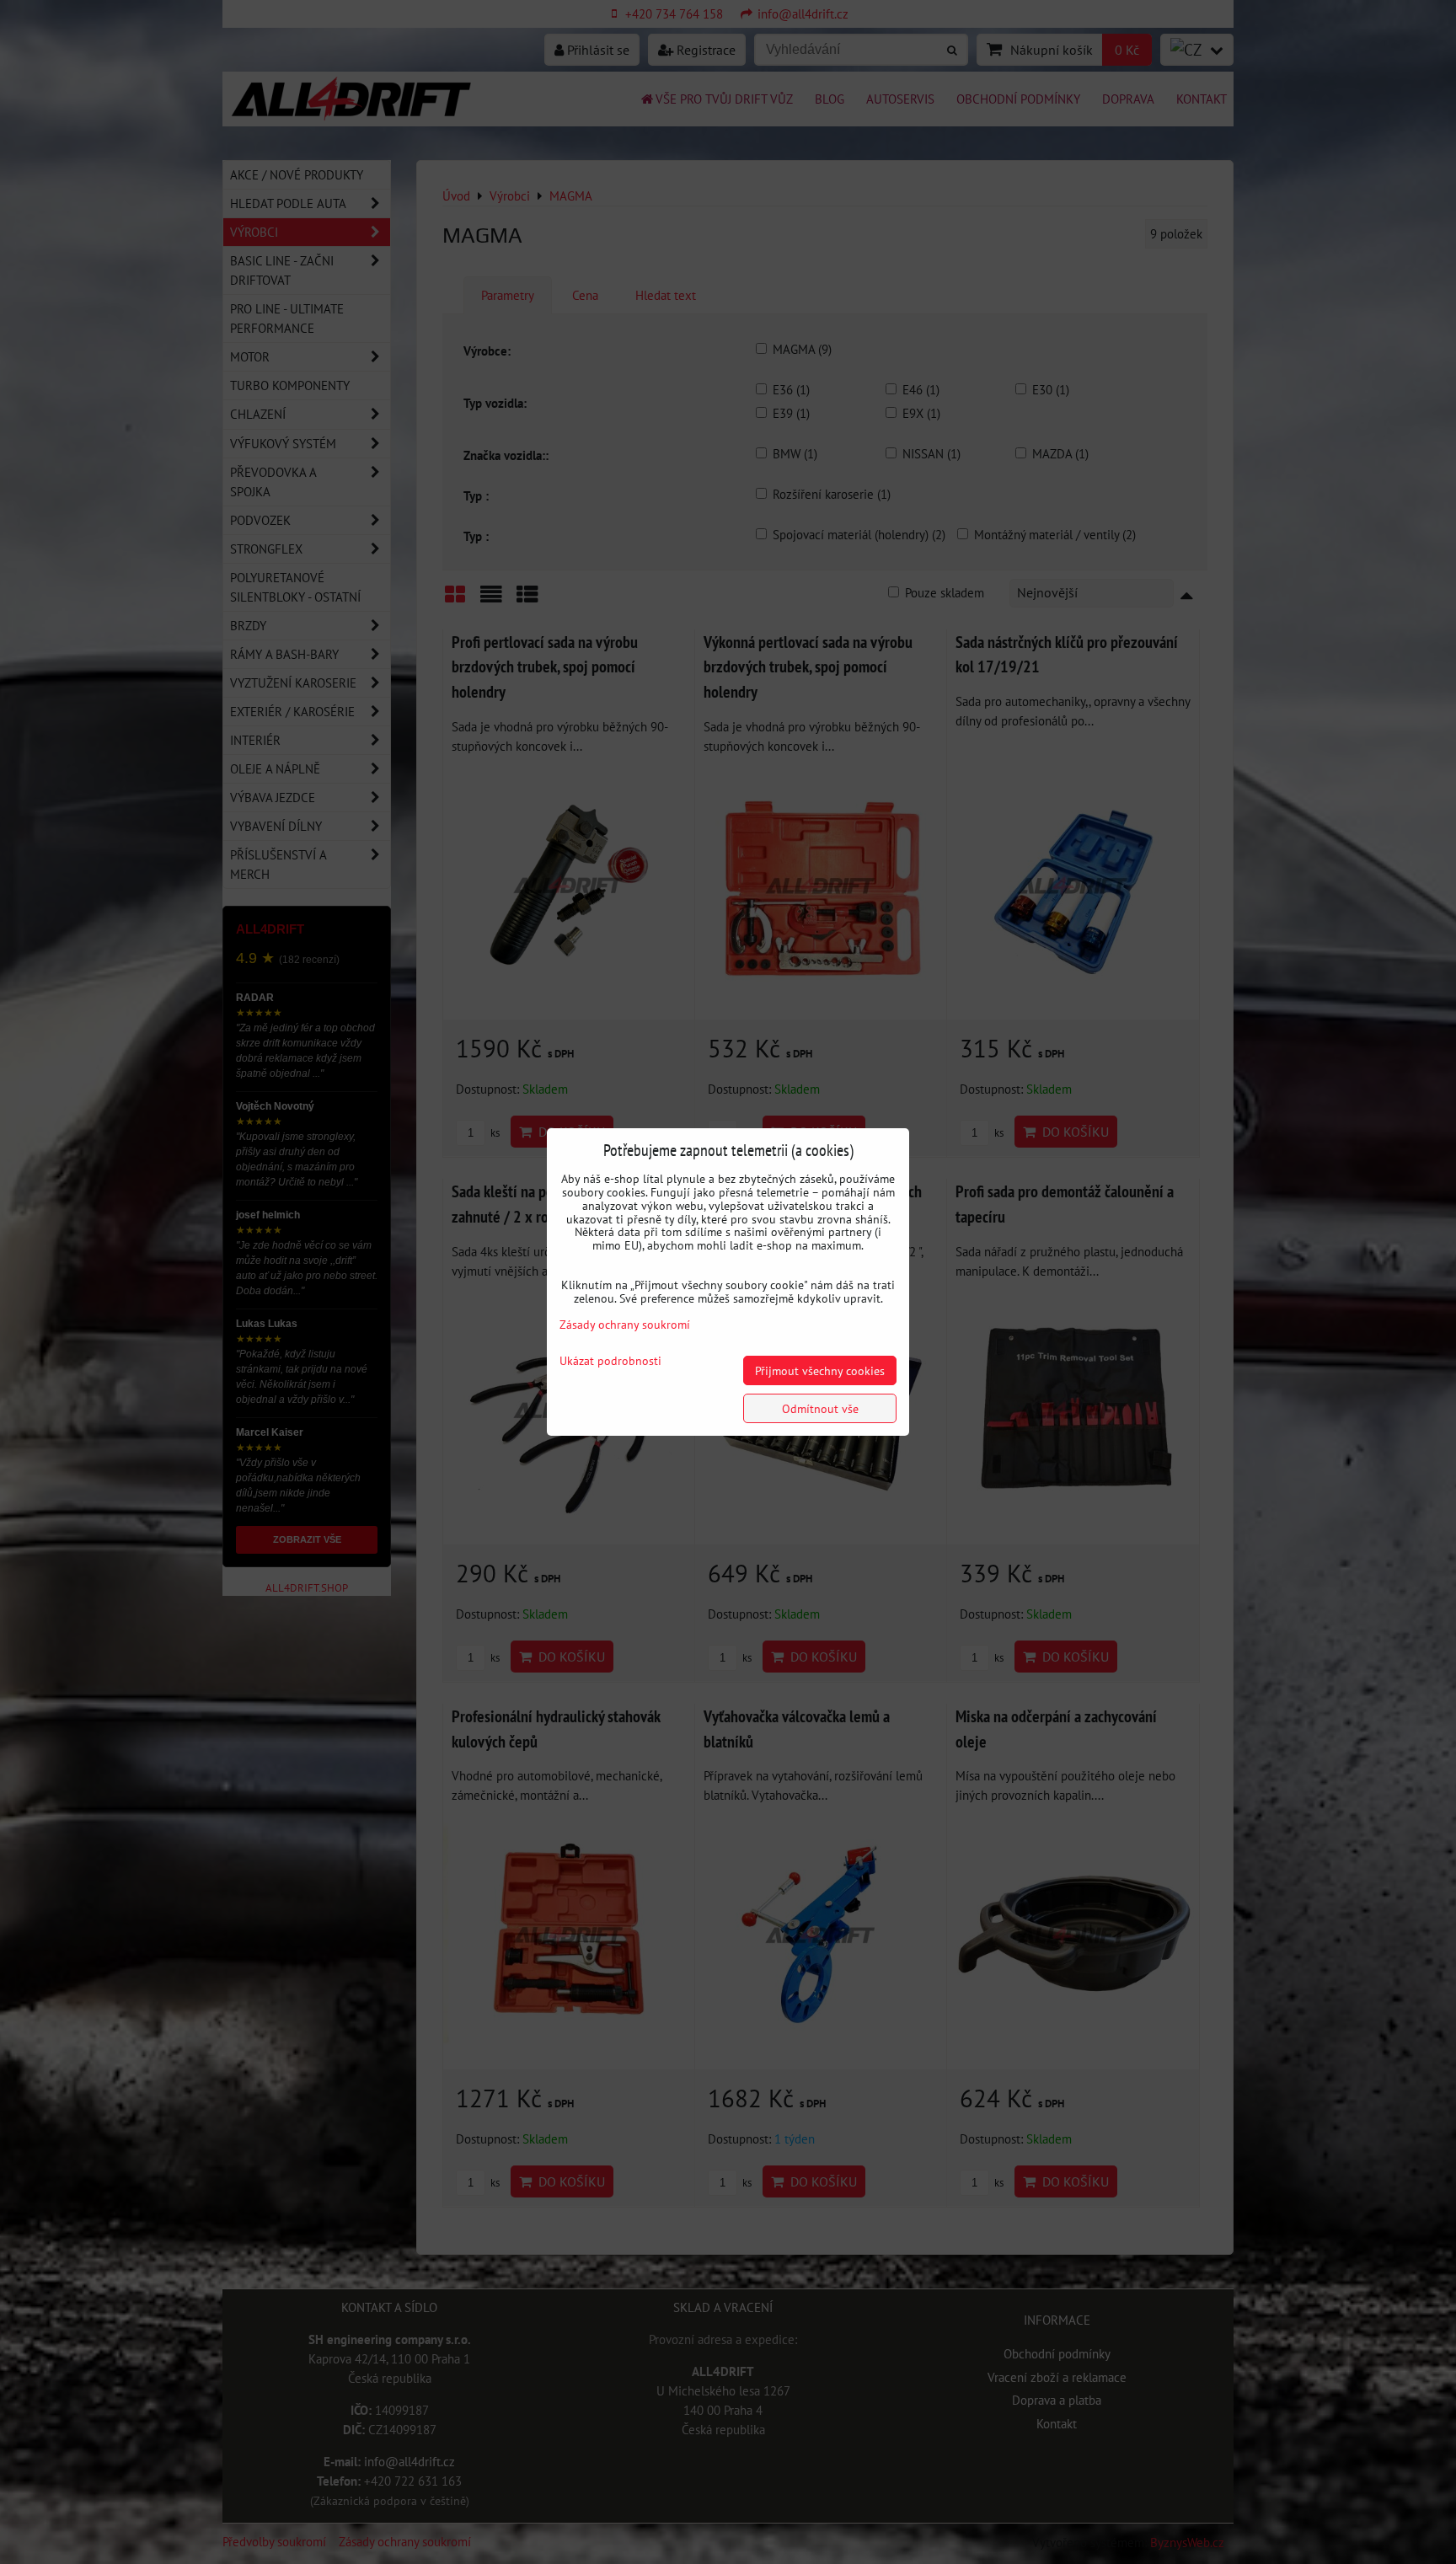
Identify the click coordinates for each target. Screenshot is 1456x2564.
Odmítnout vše (820, 1408)
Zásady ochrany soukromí (625, 1324)
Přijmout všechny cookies (820, 1370)
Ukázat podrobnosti (610, 1361)
